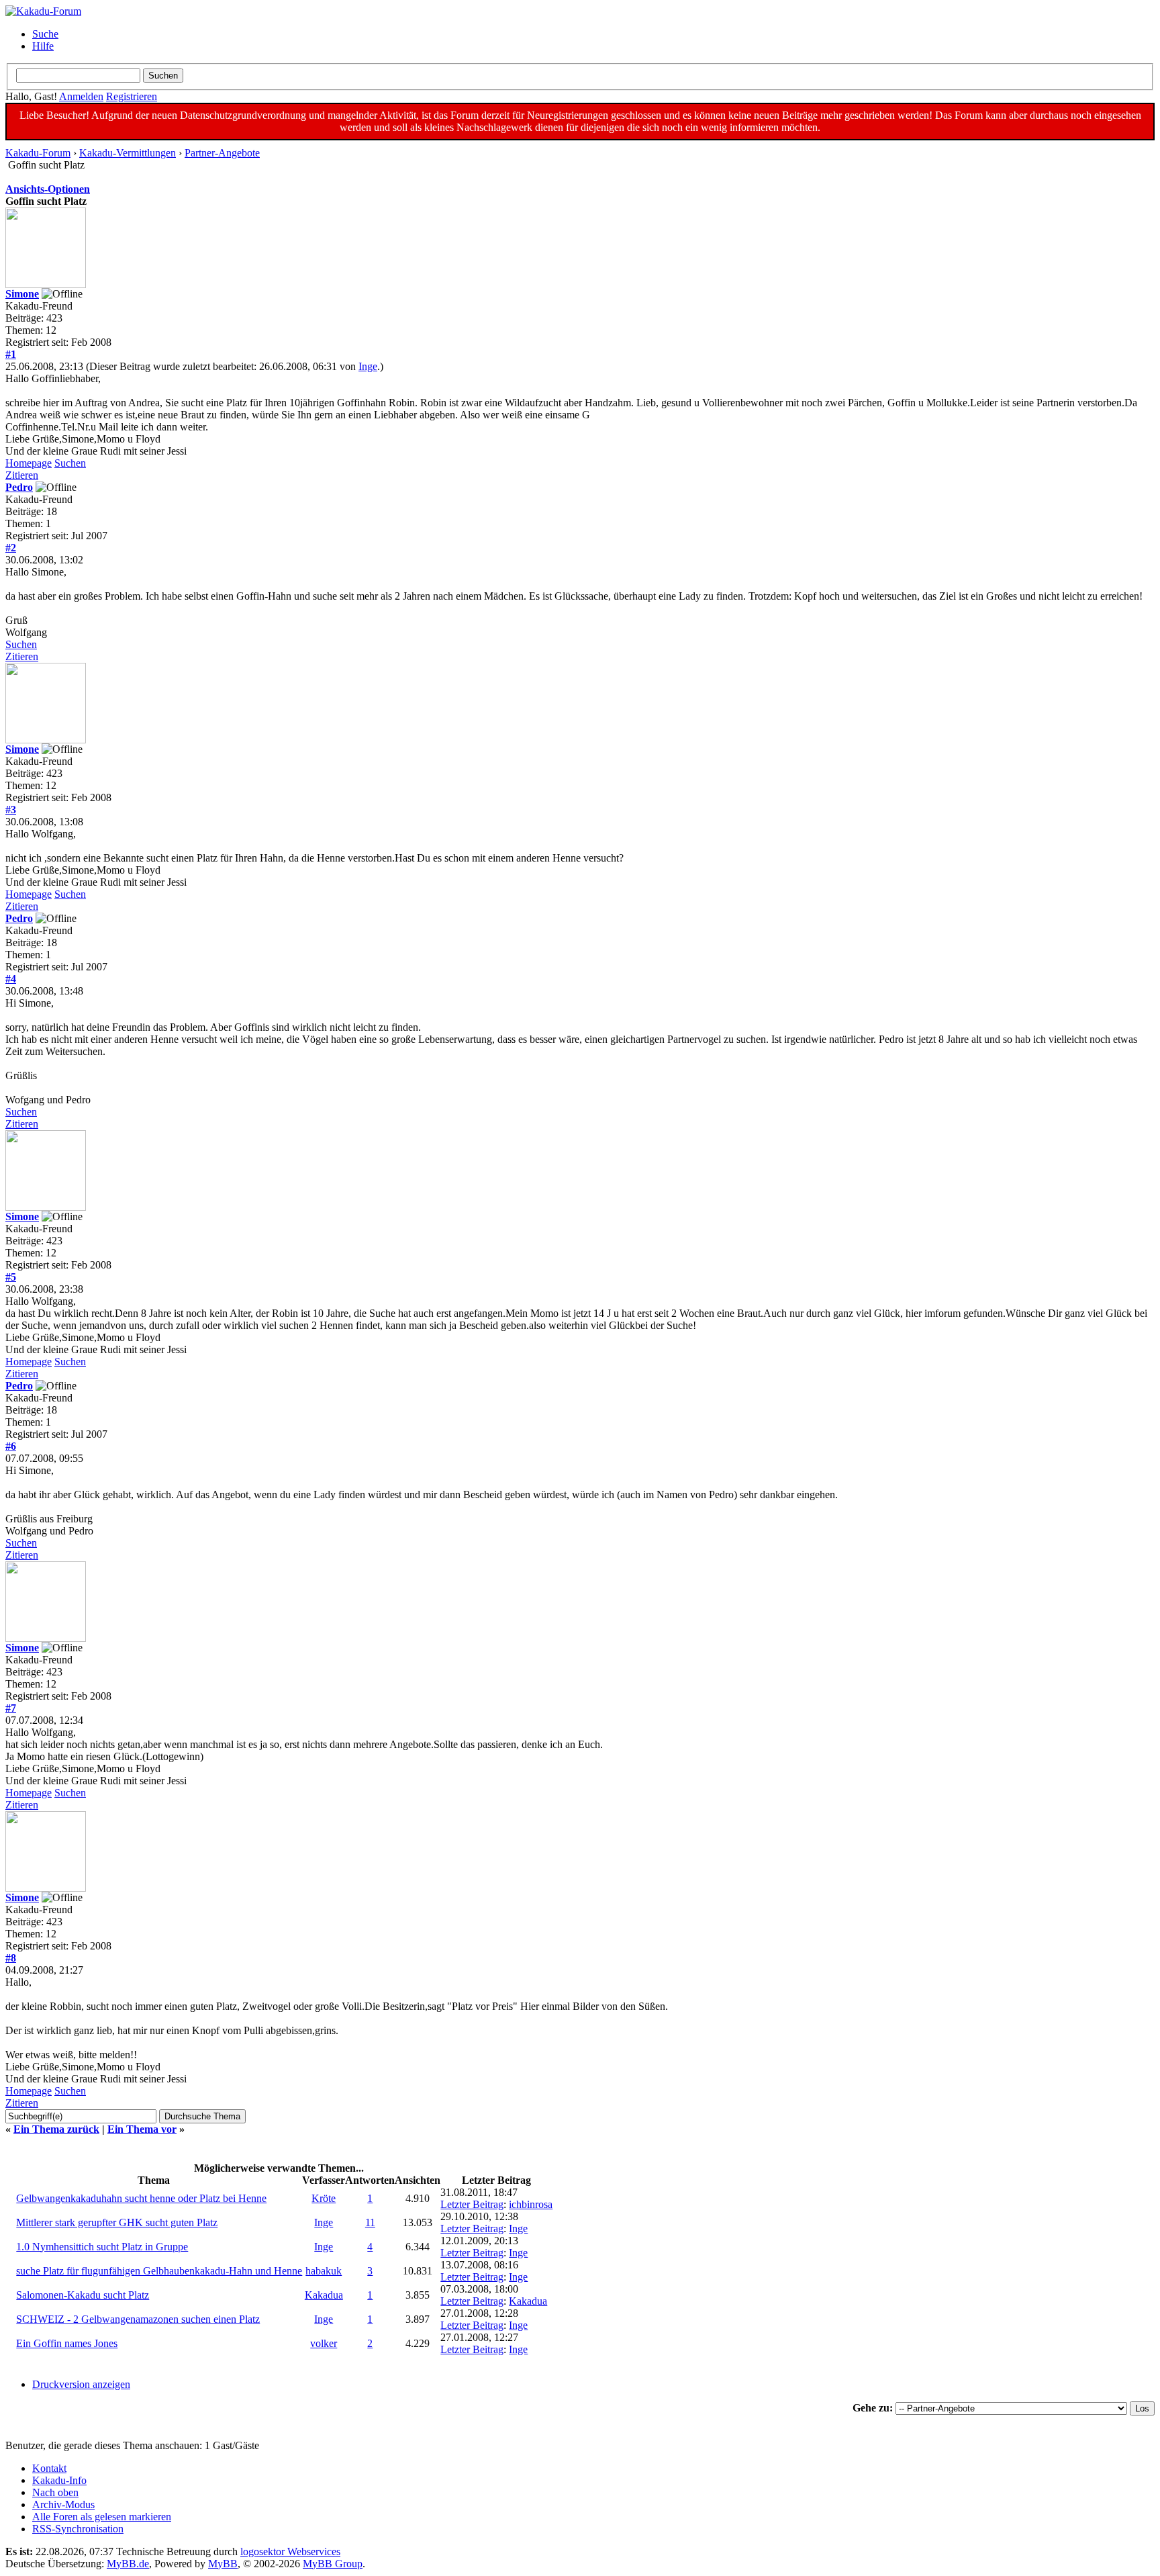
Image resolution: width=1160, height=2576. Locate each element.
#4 (11, 979)
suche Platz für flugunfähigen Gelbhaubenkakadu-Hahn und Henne (159, 2271)
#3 (11, 810)
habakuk (324, 2271)
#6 (11, 1446)
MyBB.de (128, 2564)
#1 (11, 354)
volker (324, 2343)
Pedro (19, 487)
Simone (22, 294)
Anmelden (81, 96)
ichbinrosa (531, 2204)
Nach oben (55, 2492)
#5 (11, 1277)
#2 (11, 548)
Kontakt (49, 2468)
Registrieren (132, 96)
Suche (45, 34)
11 (370, 2222)
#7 (11, 1708)
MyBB (223, 2564)
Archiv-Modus (63, 2504)
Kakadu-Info (59, 2480)
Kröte (324, 2198)
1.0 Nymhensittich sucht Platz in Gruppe (102, 2247)
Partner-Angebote (222, 153)
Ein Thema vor (142, 2129)
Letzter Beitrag (472, 2204)
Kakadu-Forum (38, 153)
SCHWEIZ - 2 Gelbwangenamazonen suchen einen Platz (138, 2319)
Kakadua (324, 2295)
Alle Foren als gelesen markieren (102, 2517)
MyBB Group (333, 2564)
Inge (368, 366)
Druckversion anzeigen (81, 2384)
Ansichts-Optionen (48, 189)
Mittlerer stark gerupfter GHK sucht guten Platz (117, 2222)
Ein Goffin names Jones (67, 2343)
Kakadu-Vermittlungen (128, 153)
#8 (11, 1958)
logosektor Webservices (290, 2551)
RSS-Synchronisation (78, 2529)
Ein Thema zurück (56, 2129)
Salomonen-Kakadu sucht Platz (83, 2295)
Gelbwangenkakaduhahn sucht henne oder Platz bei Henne (141, 2198)
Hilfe (43, 46)
